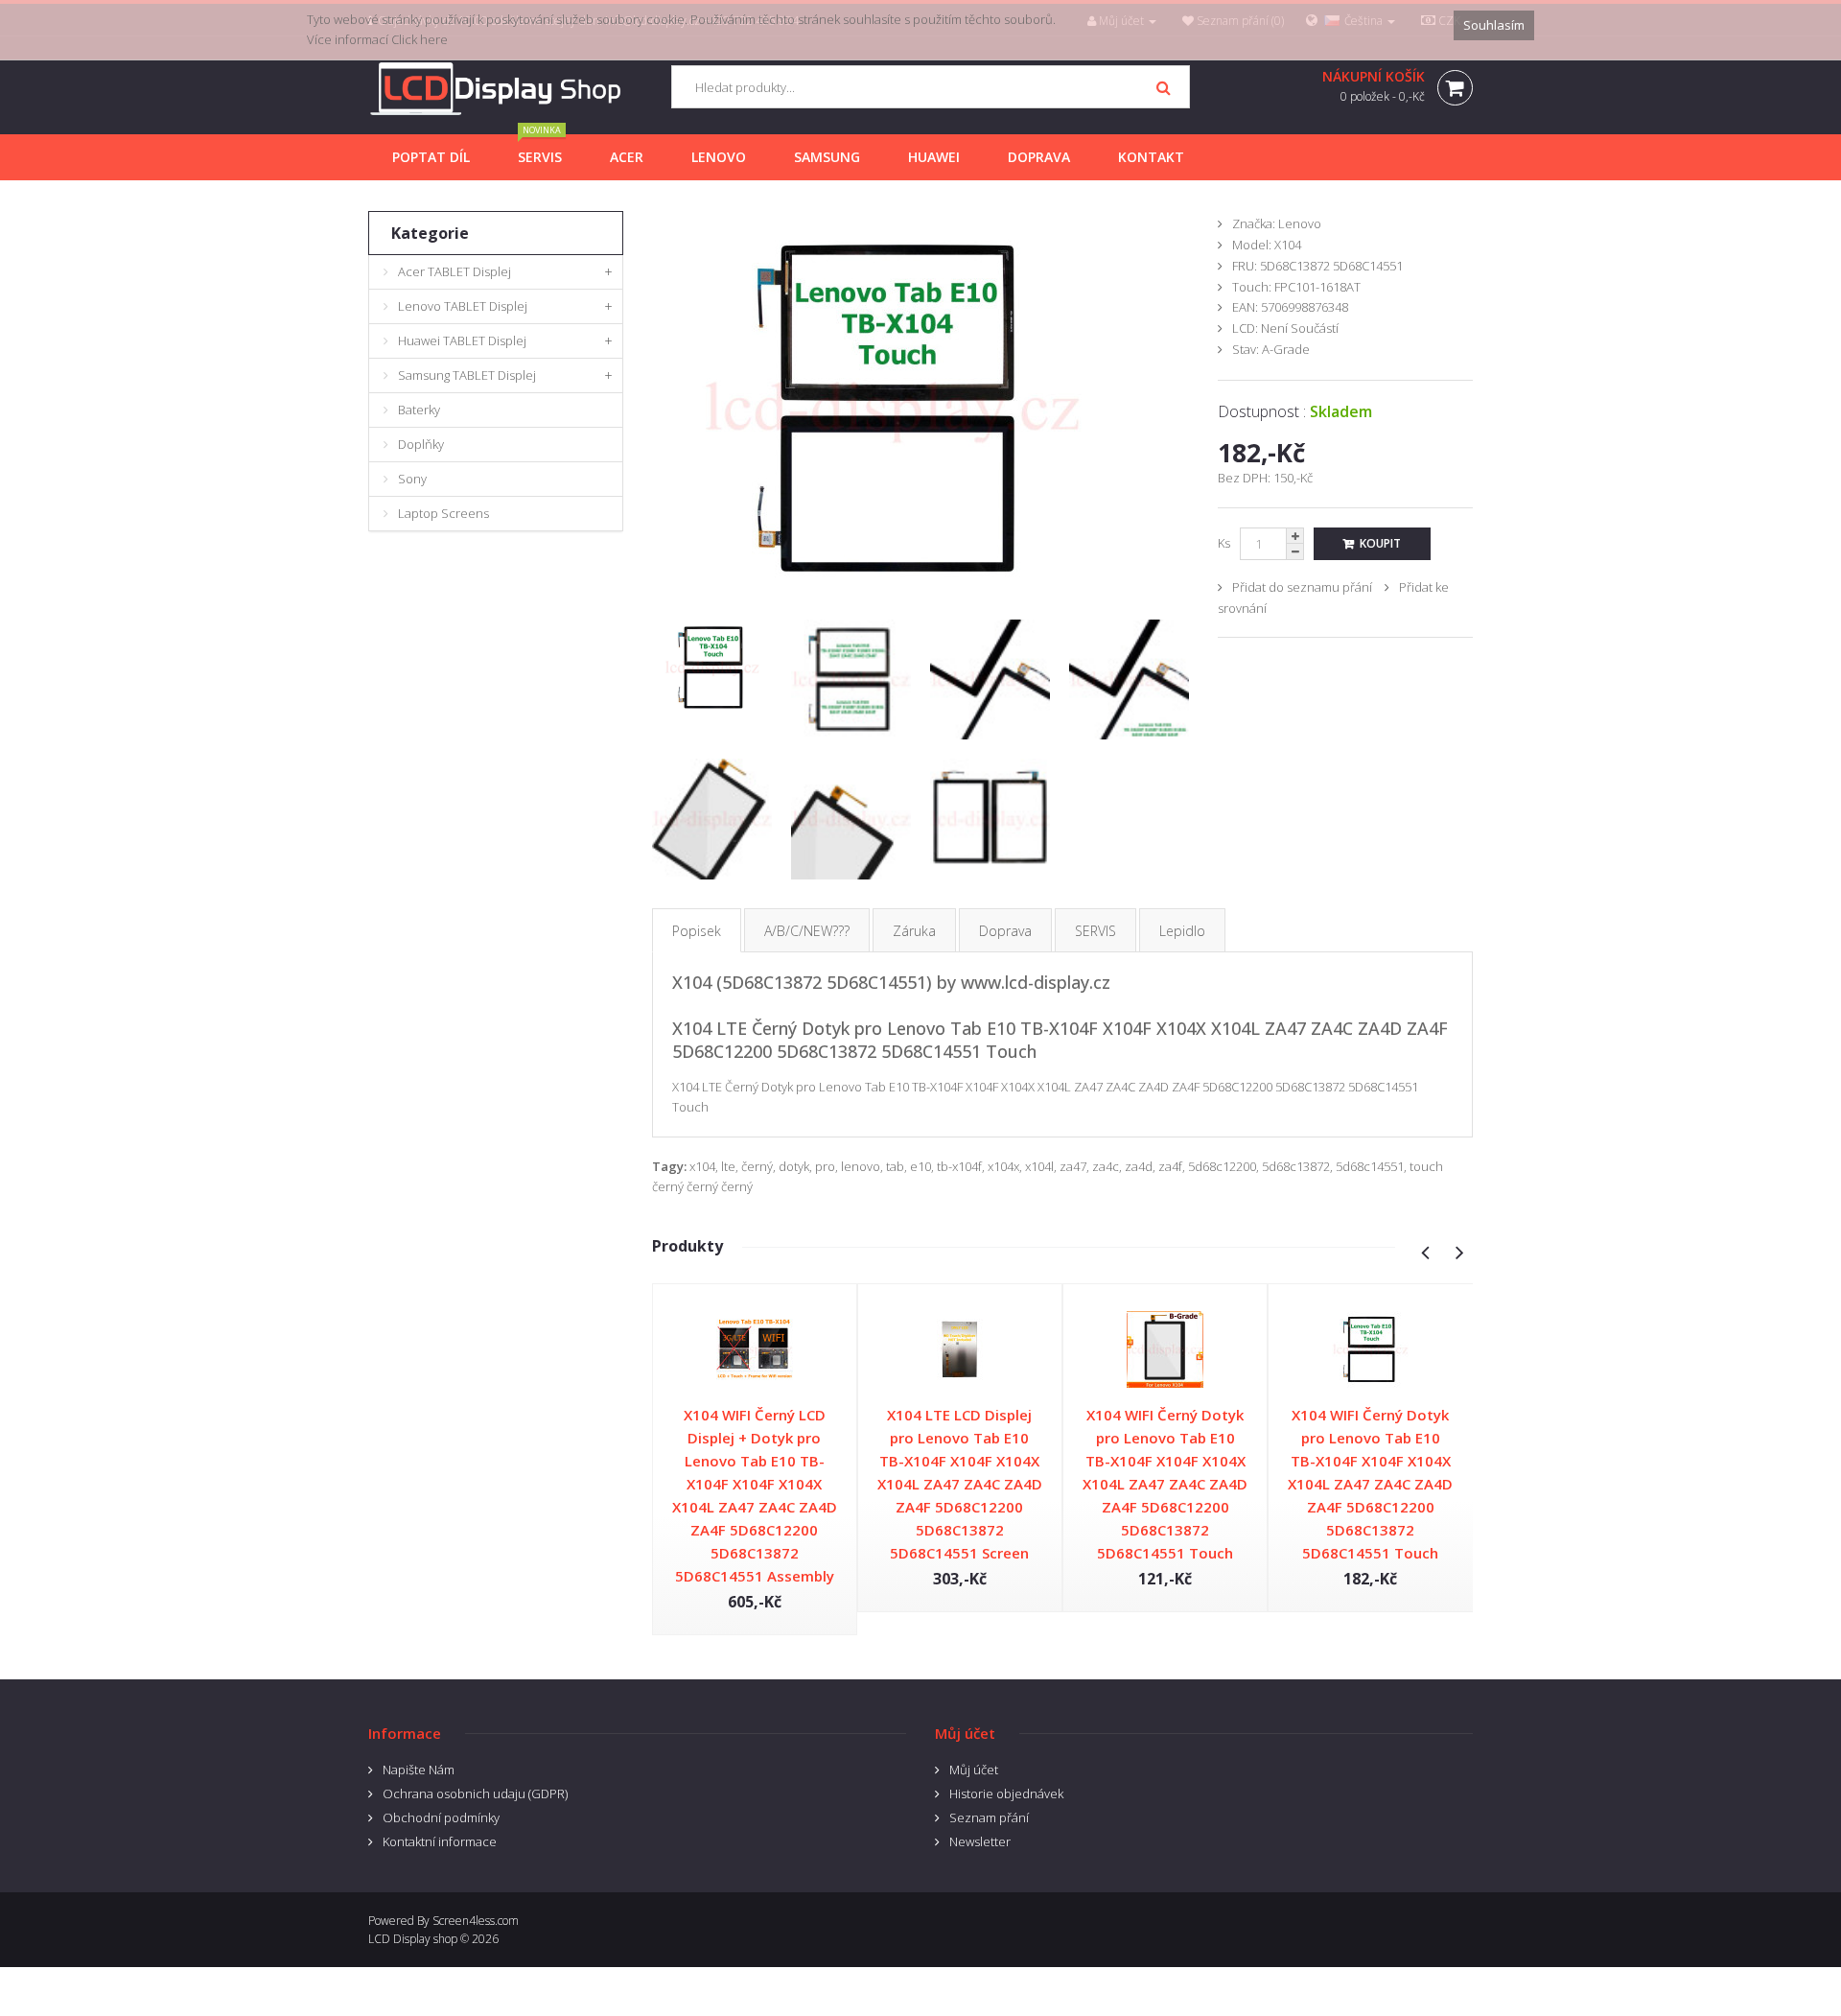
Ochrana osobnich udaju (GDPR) (475, 1793)
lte (728, 1166)
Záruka (914, 931)
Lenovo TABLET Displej (463, 306)
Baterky (419, 410)
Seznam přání (989, 1817)
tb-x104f (959, 1166)
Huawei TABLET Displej (462, 340)
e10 (920, 1166)
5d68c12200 (1222, 1166)
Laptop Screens (443, 513)
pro (825, 1166)
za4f (1170, 1166)
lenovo (861, 1166)
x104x (1003, 1166)
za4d (1139, 1166)
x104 (702, 1166)
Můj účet (974, 1770)
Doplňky (421, 444)
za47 (1073, 1166)
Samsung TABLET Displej (467, 375)
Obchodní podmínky (441, 1817)
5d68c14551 (1370, 1166)
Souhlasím (1494, 25)
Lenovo (1300, 223)
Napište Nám (419, 1770)
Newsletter (980, 1841)
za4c (1106, 1166)
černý (757, 1166)
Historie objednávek (1006, 1793)
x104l (1039, 1166)
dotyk (794, 1166)
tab (895, 1166)
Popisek (697, 931)
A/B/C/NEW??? (807, 931)
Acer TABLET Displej (454, 271)
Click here (419, 39)
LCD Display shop (413, 1939)
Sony (412, 479)
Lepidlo (1182, 931)
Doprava (1005, 931)
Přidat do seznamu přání (1302, 587)
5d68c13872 (1296, 1166)
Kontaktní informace (440, 1841)
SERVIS (1095, 931)
